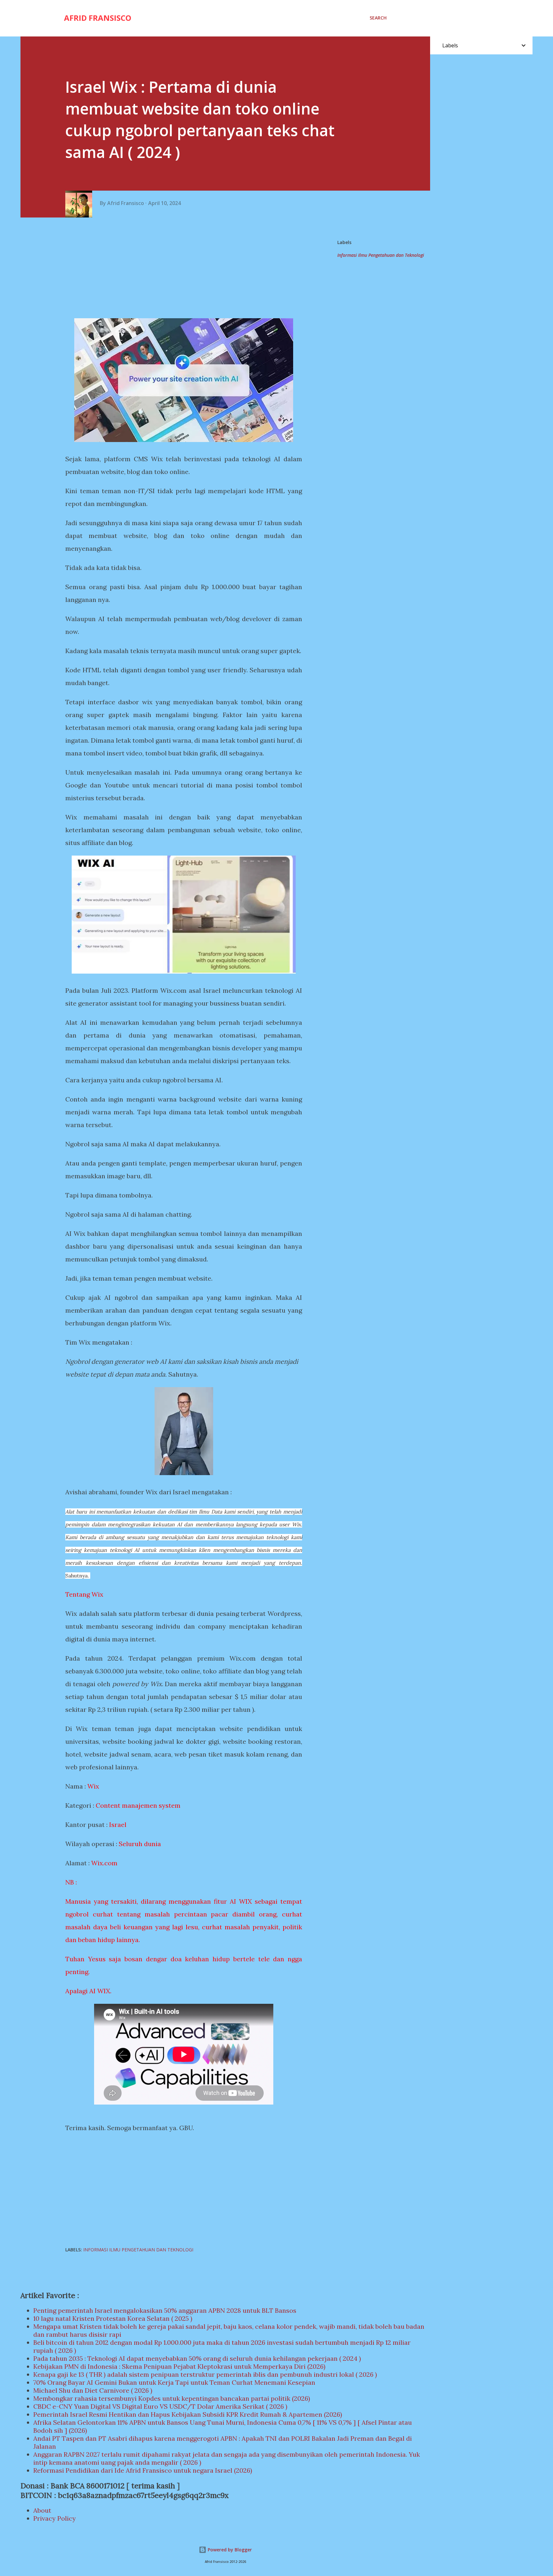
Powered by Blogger (229, 2550)
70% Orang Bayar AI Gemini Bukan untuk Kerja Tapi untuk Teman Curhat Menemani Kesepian (174, 2382)
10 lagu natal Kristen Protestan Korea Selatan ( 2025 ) (113, 2318)
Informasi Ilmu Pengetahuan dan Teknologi (381, 255)
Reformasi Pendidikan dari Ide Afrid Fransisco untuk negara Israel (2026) (143, 2470)
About (42, 2510)
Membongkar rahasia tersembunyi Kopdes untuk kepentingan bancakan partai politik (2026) (172, 2398)
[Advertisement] (186, 269)
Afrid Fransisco (98, 18)
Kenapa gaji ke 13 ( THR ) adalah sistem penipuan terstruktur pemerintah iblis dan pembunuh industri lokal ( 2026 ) (205, 2374)
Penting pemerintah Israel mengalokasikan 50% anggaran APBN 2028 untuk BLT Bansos (165, 2310)
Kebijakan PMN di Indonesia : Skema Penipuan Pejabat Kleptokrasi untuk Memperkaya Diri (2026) (179, 2366)
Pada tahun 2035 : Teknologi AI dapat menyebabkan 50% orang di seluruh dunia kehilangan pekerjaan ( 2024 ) (197, 2358)
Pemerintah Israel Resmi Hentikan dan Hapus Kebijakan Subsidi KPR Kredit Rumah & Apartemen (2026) (188, 2414)
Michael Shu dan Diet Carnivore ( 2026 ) (93, 2390)
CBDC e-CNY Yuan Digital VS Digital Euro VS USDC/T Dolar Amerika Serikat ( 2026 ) (160, 2406)
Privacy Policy (55, 2518)
